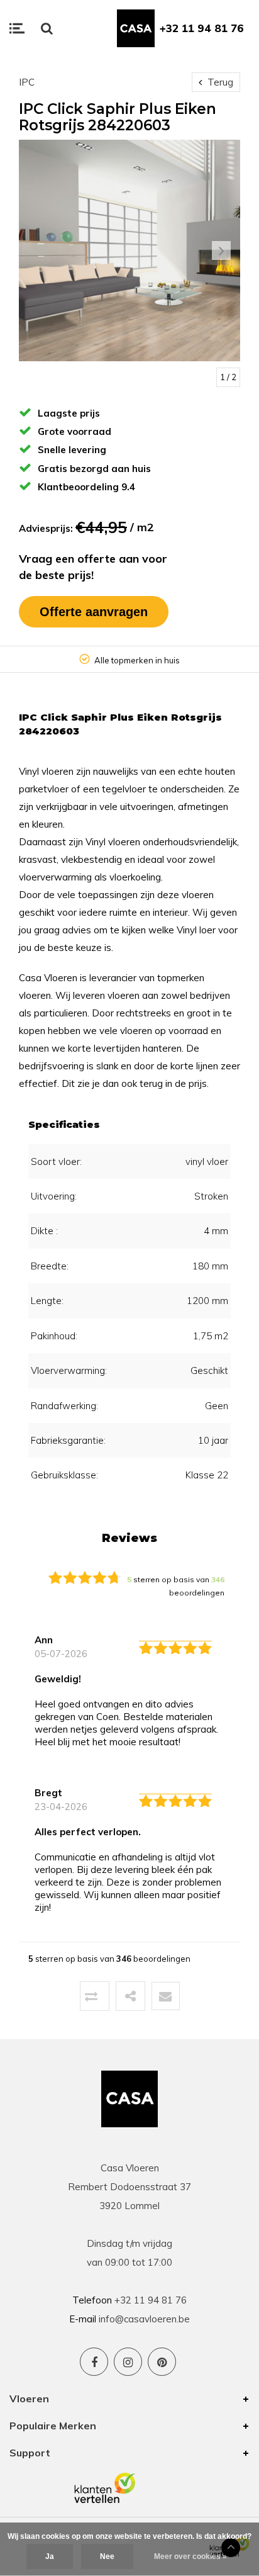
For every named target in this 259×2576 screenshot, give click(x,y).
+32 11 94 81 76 (202, 28)
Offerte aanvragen (94, 612)
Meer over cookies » (190, 2556)
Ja (50, 2556)
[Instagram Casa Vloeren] (128, 2362)
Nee (107, 2556)
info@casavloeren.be (144, 2319)
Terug (219, 82)
